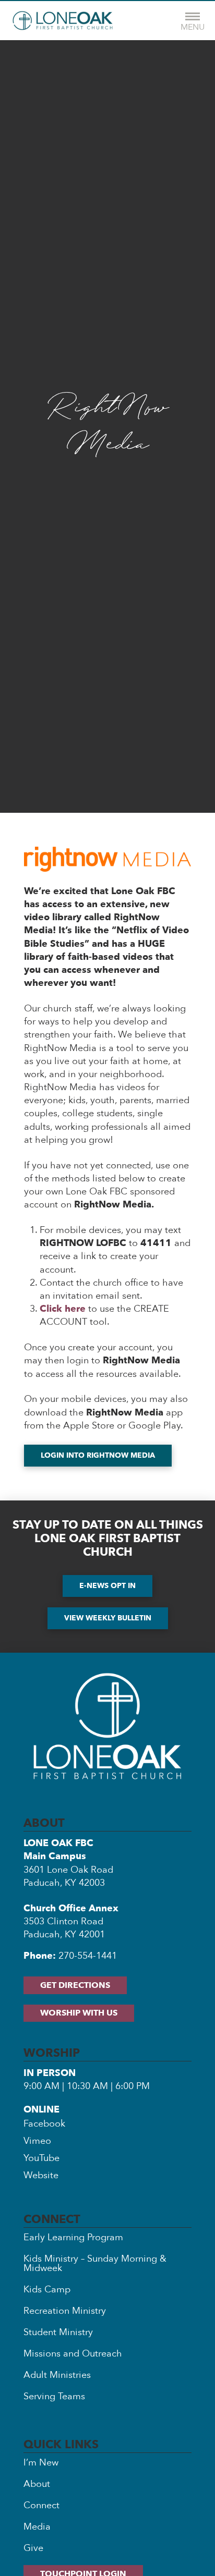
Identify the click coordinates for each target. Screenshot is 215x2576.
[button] (193, 21)
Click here (63, 1309)
